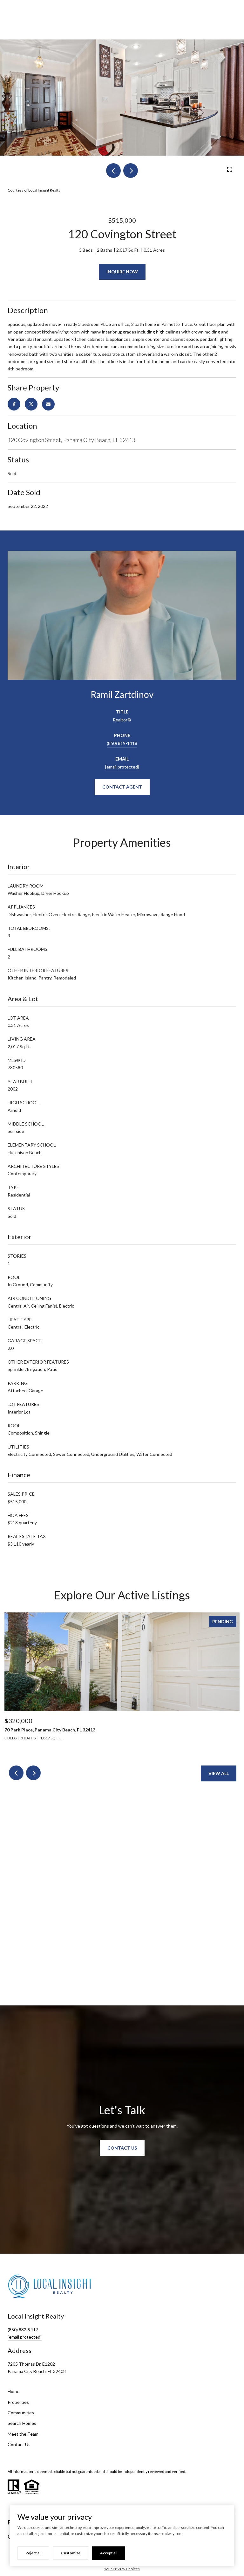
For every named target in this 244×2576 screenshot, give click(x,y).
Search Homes (22, 2423)
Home (14, 2391)
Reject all (33, 2553)
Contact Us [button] (122, 2148)
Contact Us (19, 2444)
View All (219, 1773)
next (131, 171)
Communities (21, 2413)
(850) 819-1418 (122, 743)
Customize (71, 2553)
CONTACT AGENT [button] (122, 787)
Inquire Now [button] (122, 272)
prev (113, 171)
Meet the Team (23, 2434)
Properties (18, 2402)
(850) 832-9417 (23, 2330)
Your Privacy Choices (122, 2569)
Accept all (109, 2553)
